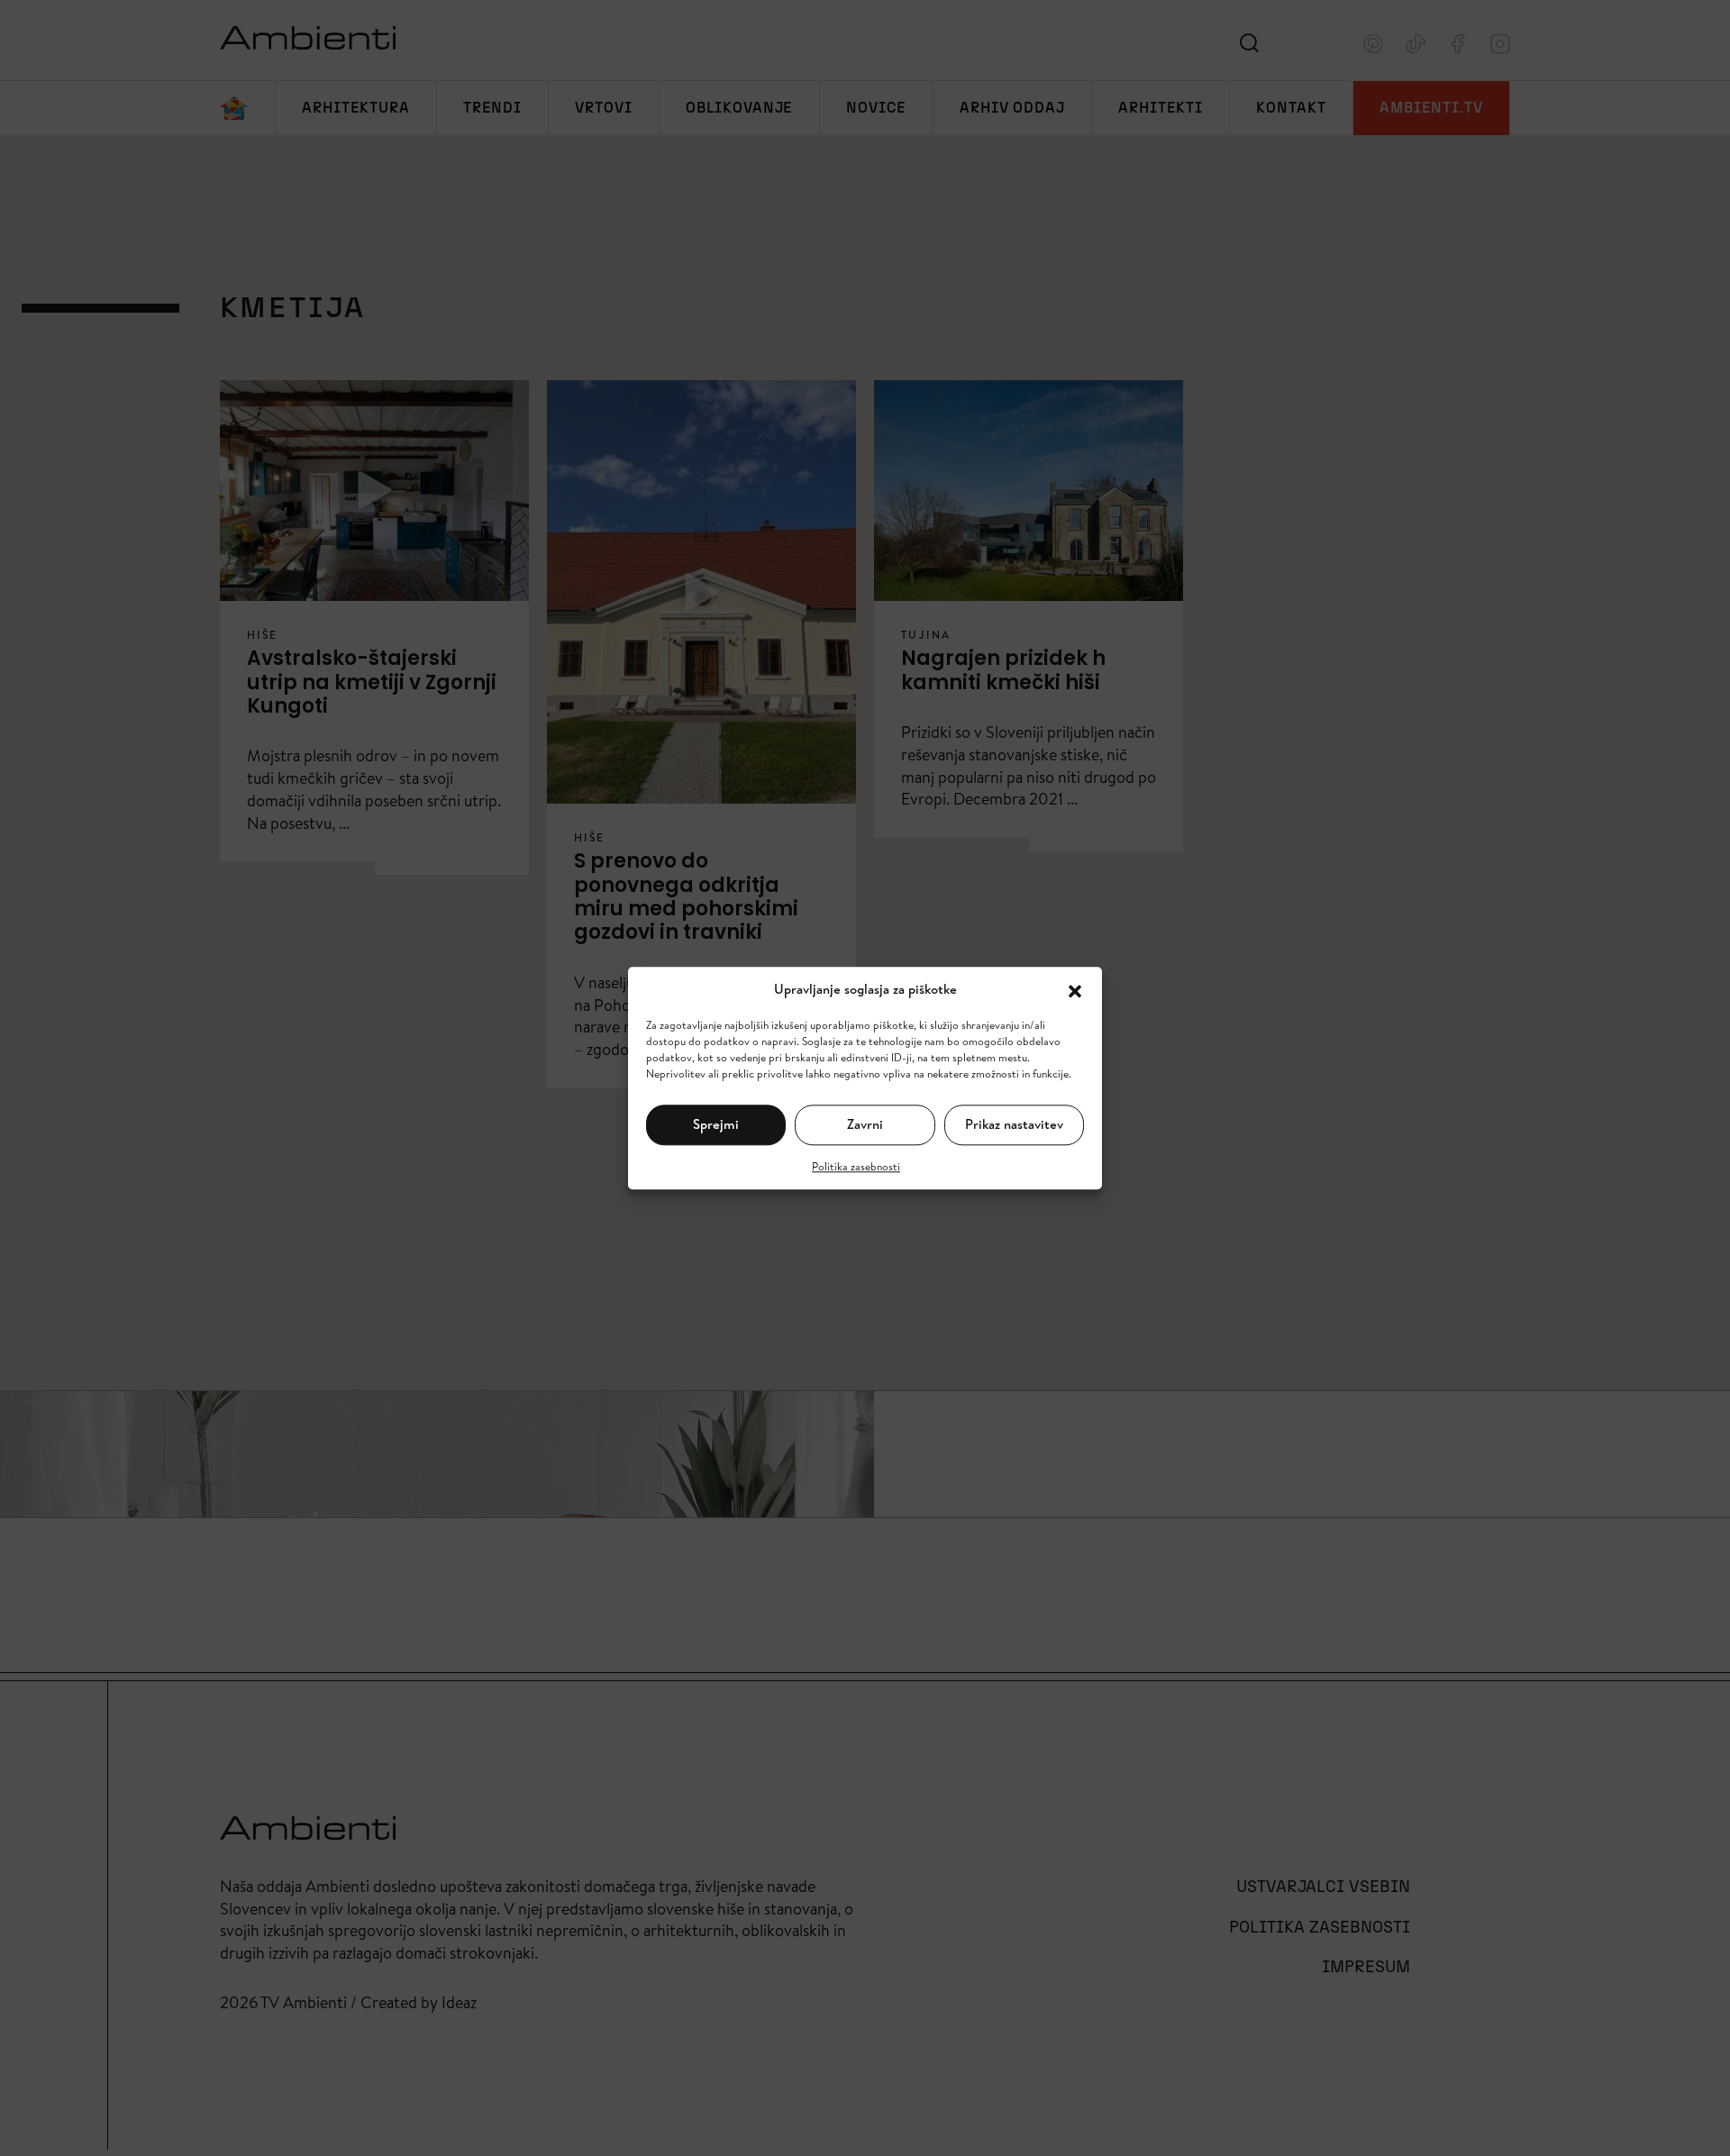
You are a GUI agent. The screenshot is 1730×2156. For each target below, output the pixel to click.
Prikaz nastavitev (1014, 1124)
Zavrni (865, 1124)
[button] (1075, 989)
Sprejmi (716, 1124)
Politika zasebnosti (856, 1165)
